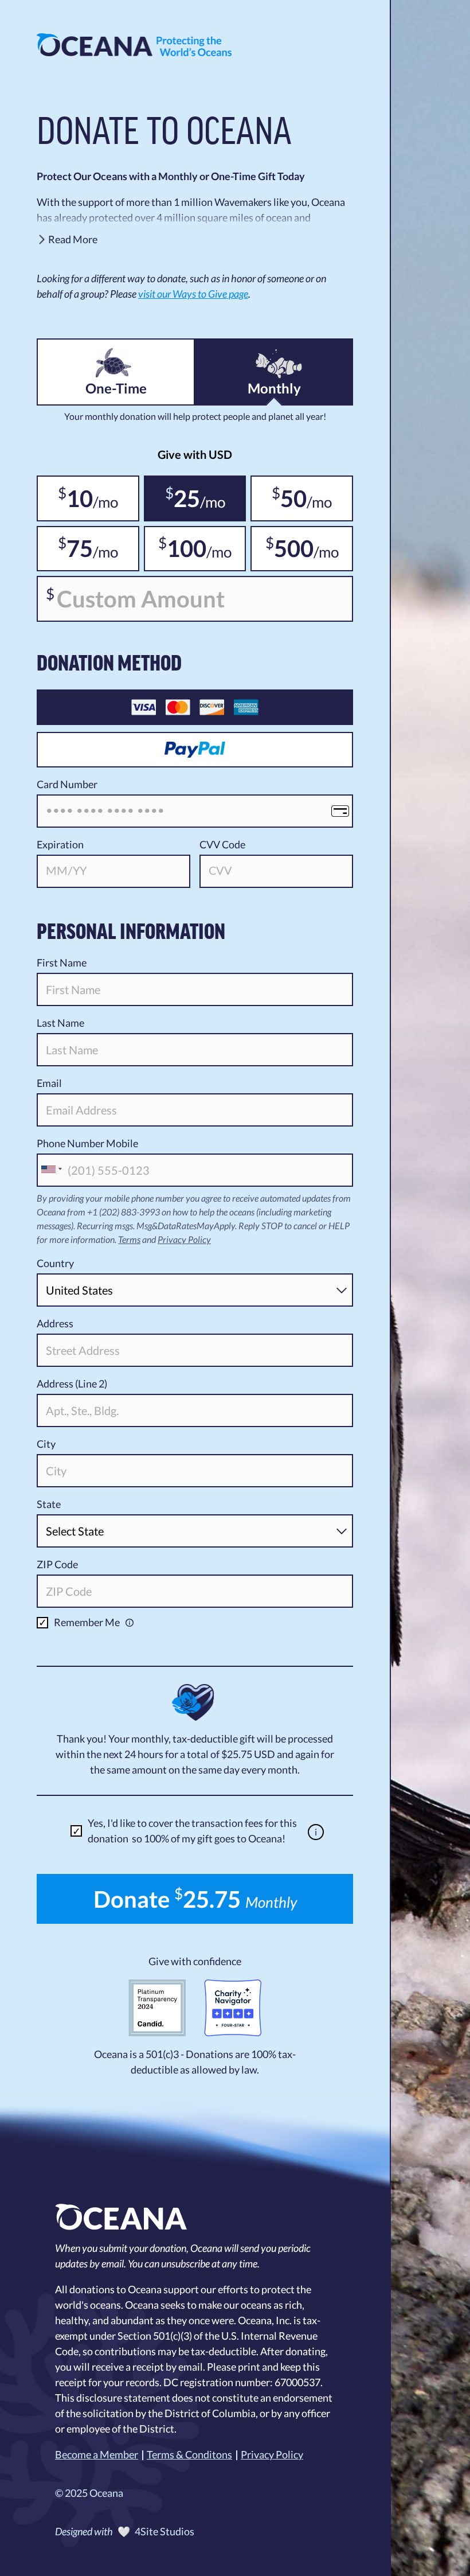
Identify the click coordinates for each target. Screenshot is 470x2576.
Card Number (67, 784)
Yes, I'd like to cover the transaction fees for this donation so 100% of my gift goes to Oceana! (192, 1831)
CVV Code (222, 844)
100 (182, 548)
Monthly (274, 388)
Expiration (60, 844)
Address (55, 1323)
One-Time (116, 388)
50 (289, 498)
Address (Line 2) (72, 1384)
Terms (129, 1239)
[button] (195, 241)
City (46, 1444)
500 (289, 548)
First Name (62, 962)
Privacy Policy (184, 1239)
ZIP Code (57, 1564)
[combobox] (51, 1169)
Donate (195, 1899)
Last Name (60, 1023)
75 (75, 548)
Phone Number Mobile (87, 1143)
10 (75, 498)
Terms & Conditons (189, 2454)
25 (183, 498)
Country (55, 1263)
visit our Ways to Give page (193, 294)
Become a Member (97, 2454)
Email (49, 1083)
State (49, 1504)
